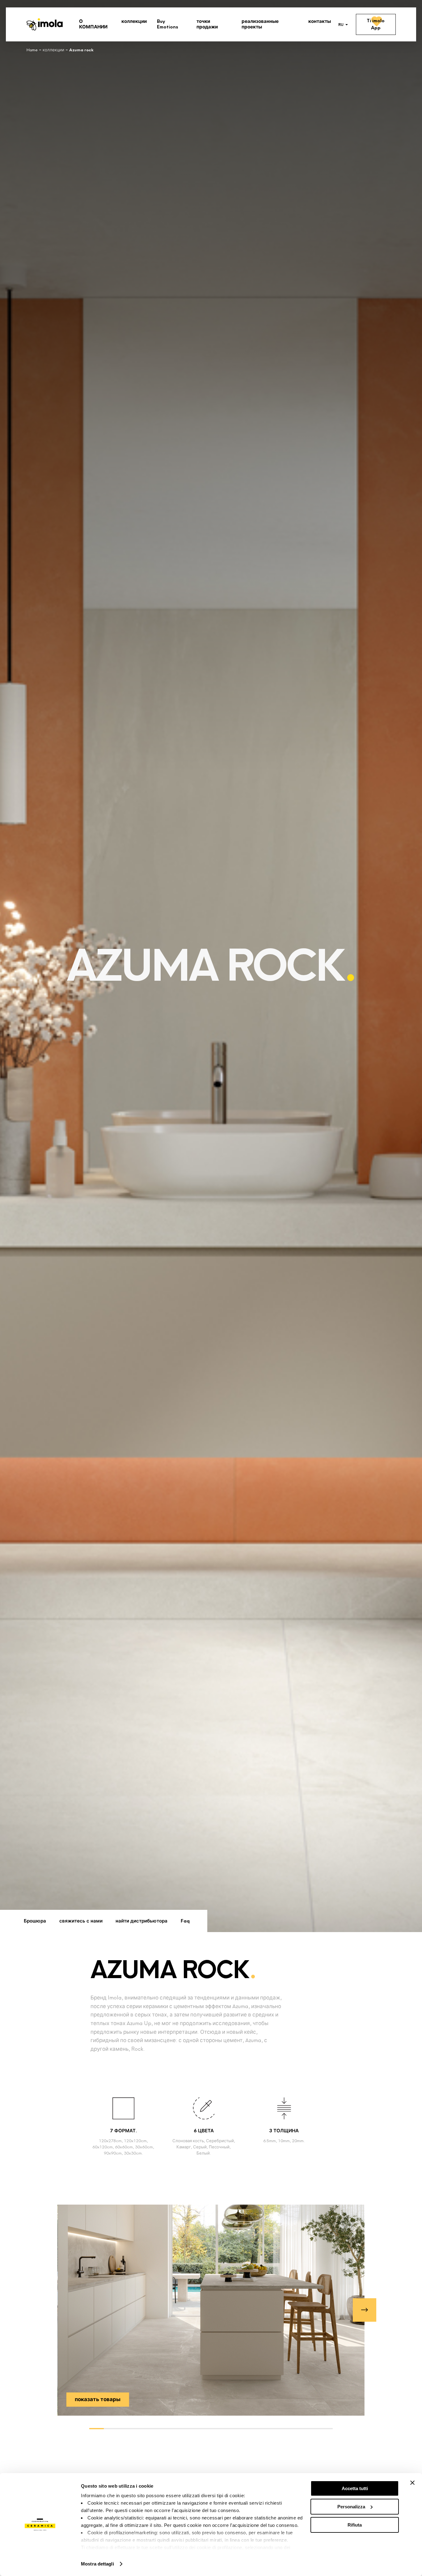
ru (341, 25)
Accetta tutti (355, 2488)
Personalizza (351, 2507)
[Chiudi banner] (412, 2483)
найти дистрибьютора (141, 1921)
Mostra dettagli (97, 2564)
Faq (185, 1921)
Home (32, 50)
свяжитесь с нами (81, 1921)
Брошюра (35, 1921)
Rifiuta (355, 2525)
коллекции (53, 50)
